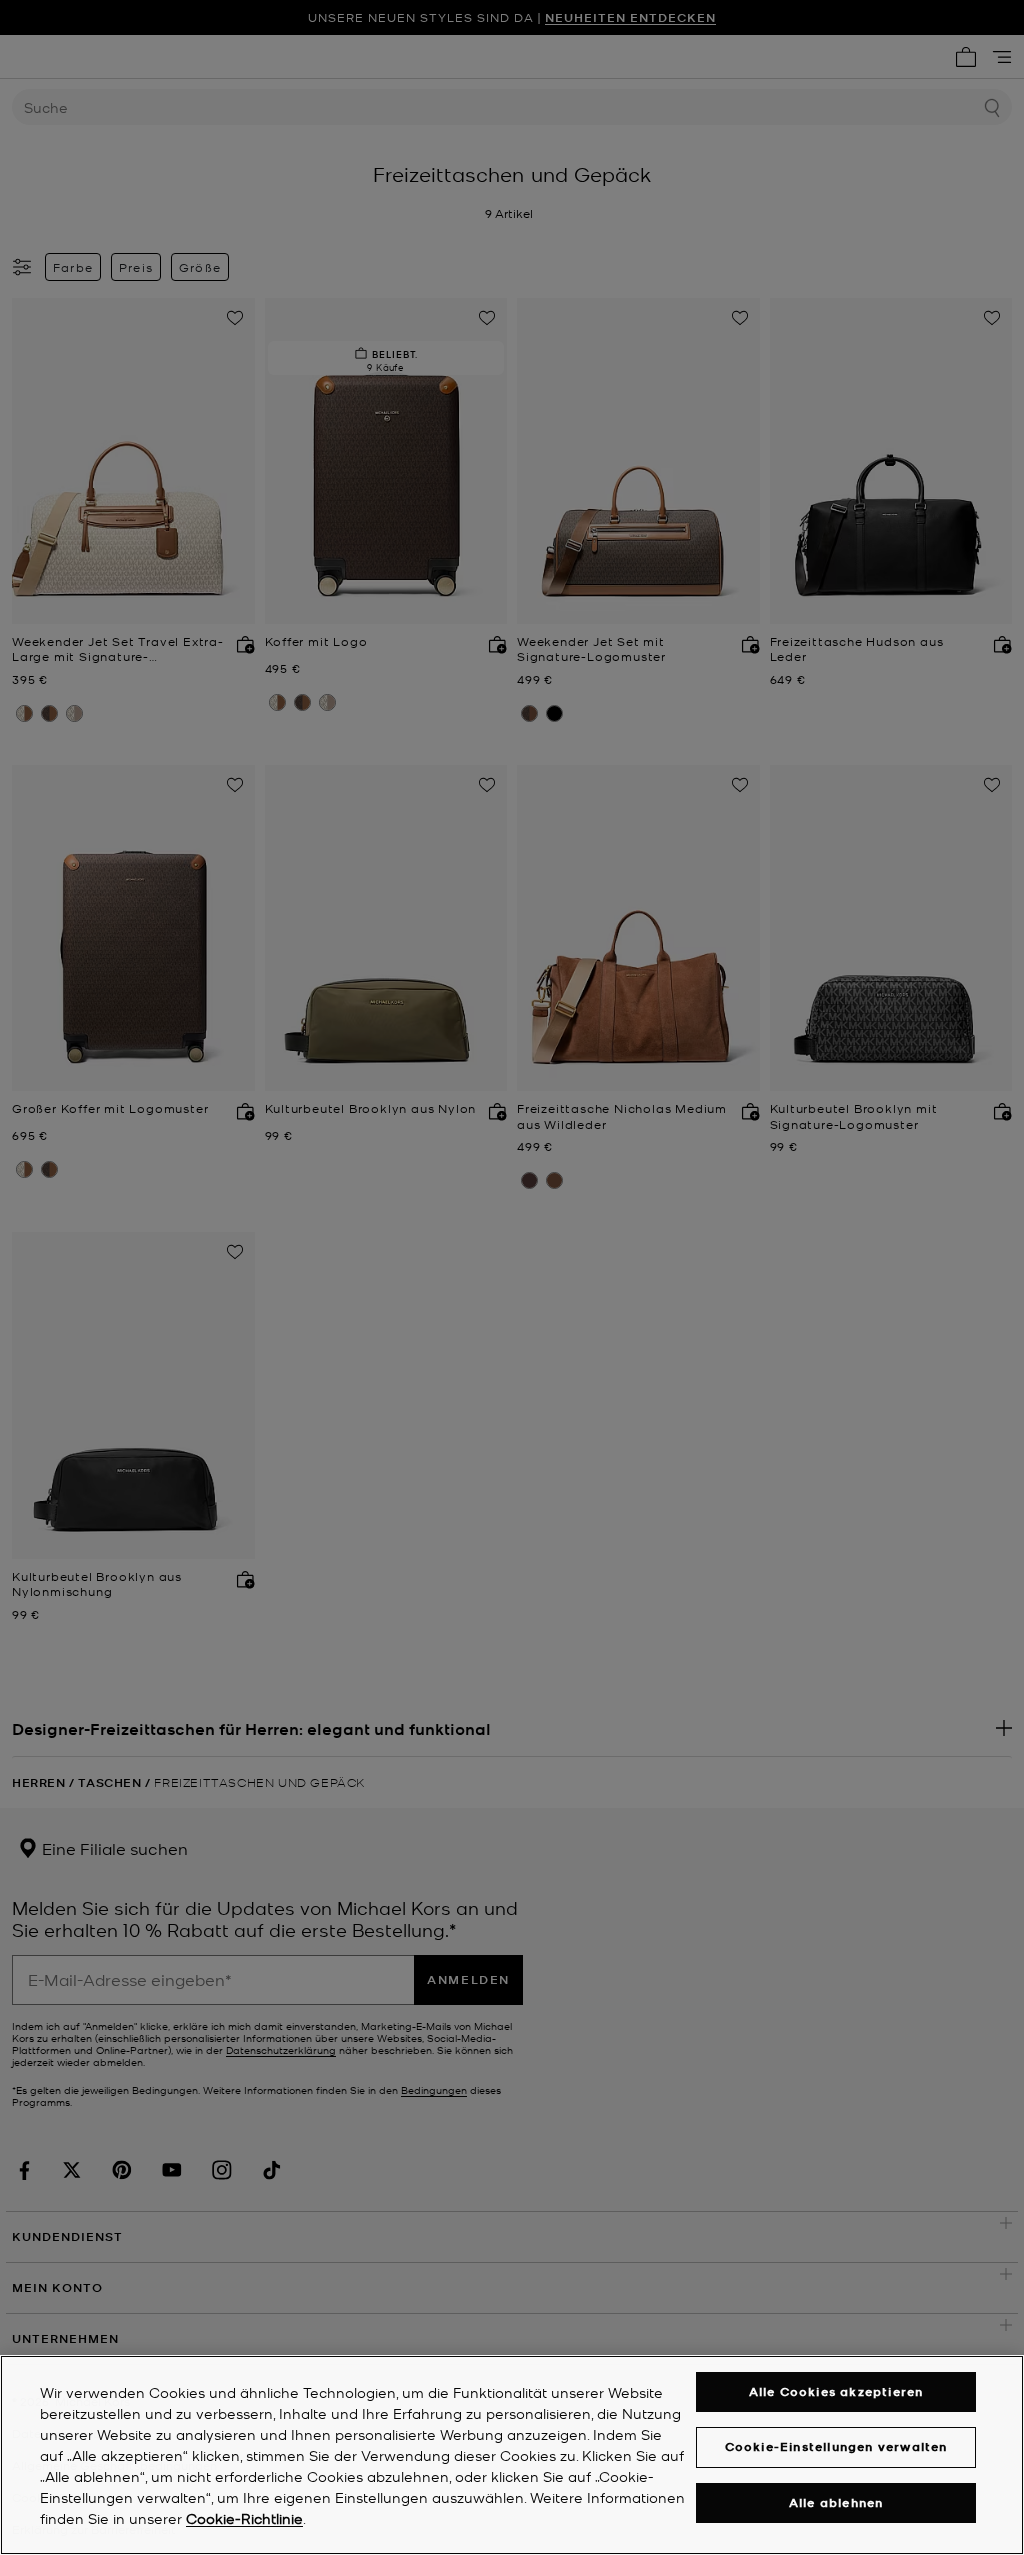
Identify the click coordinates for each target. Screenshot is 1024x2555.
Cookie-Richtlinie (244, 2518)
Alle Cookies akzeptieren (836, 2391)
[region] (512, 2455)
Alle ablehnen (836, 2502)
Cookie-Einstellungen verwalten (836, 2446)
